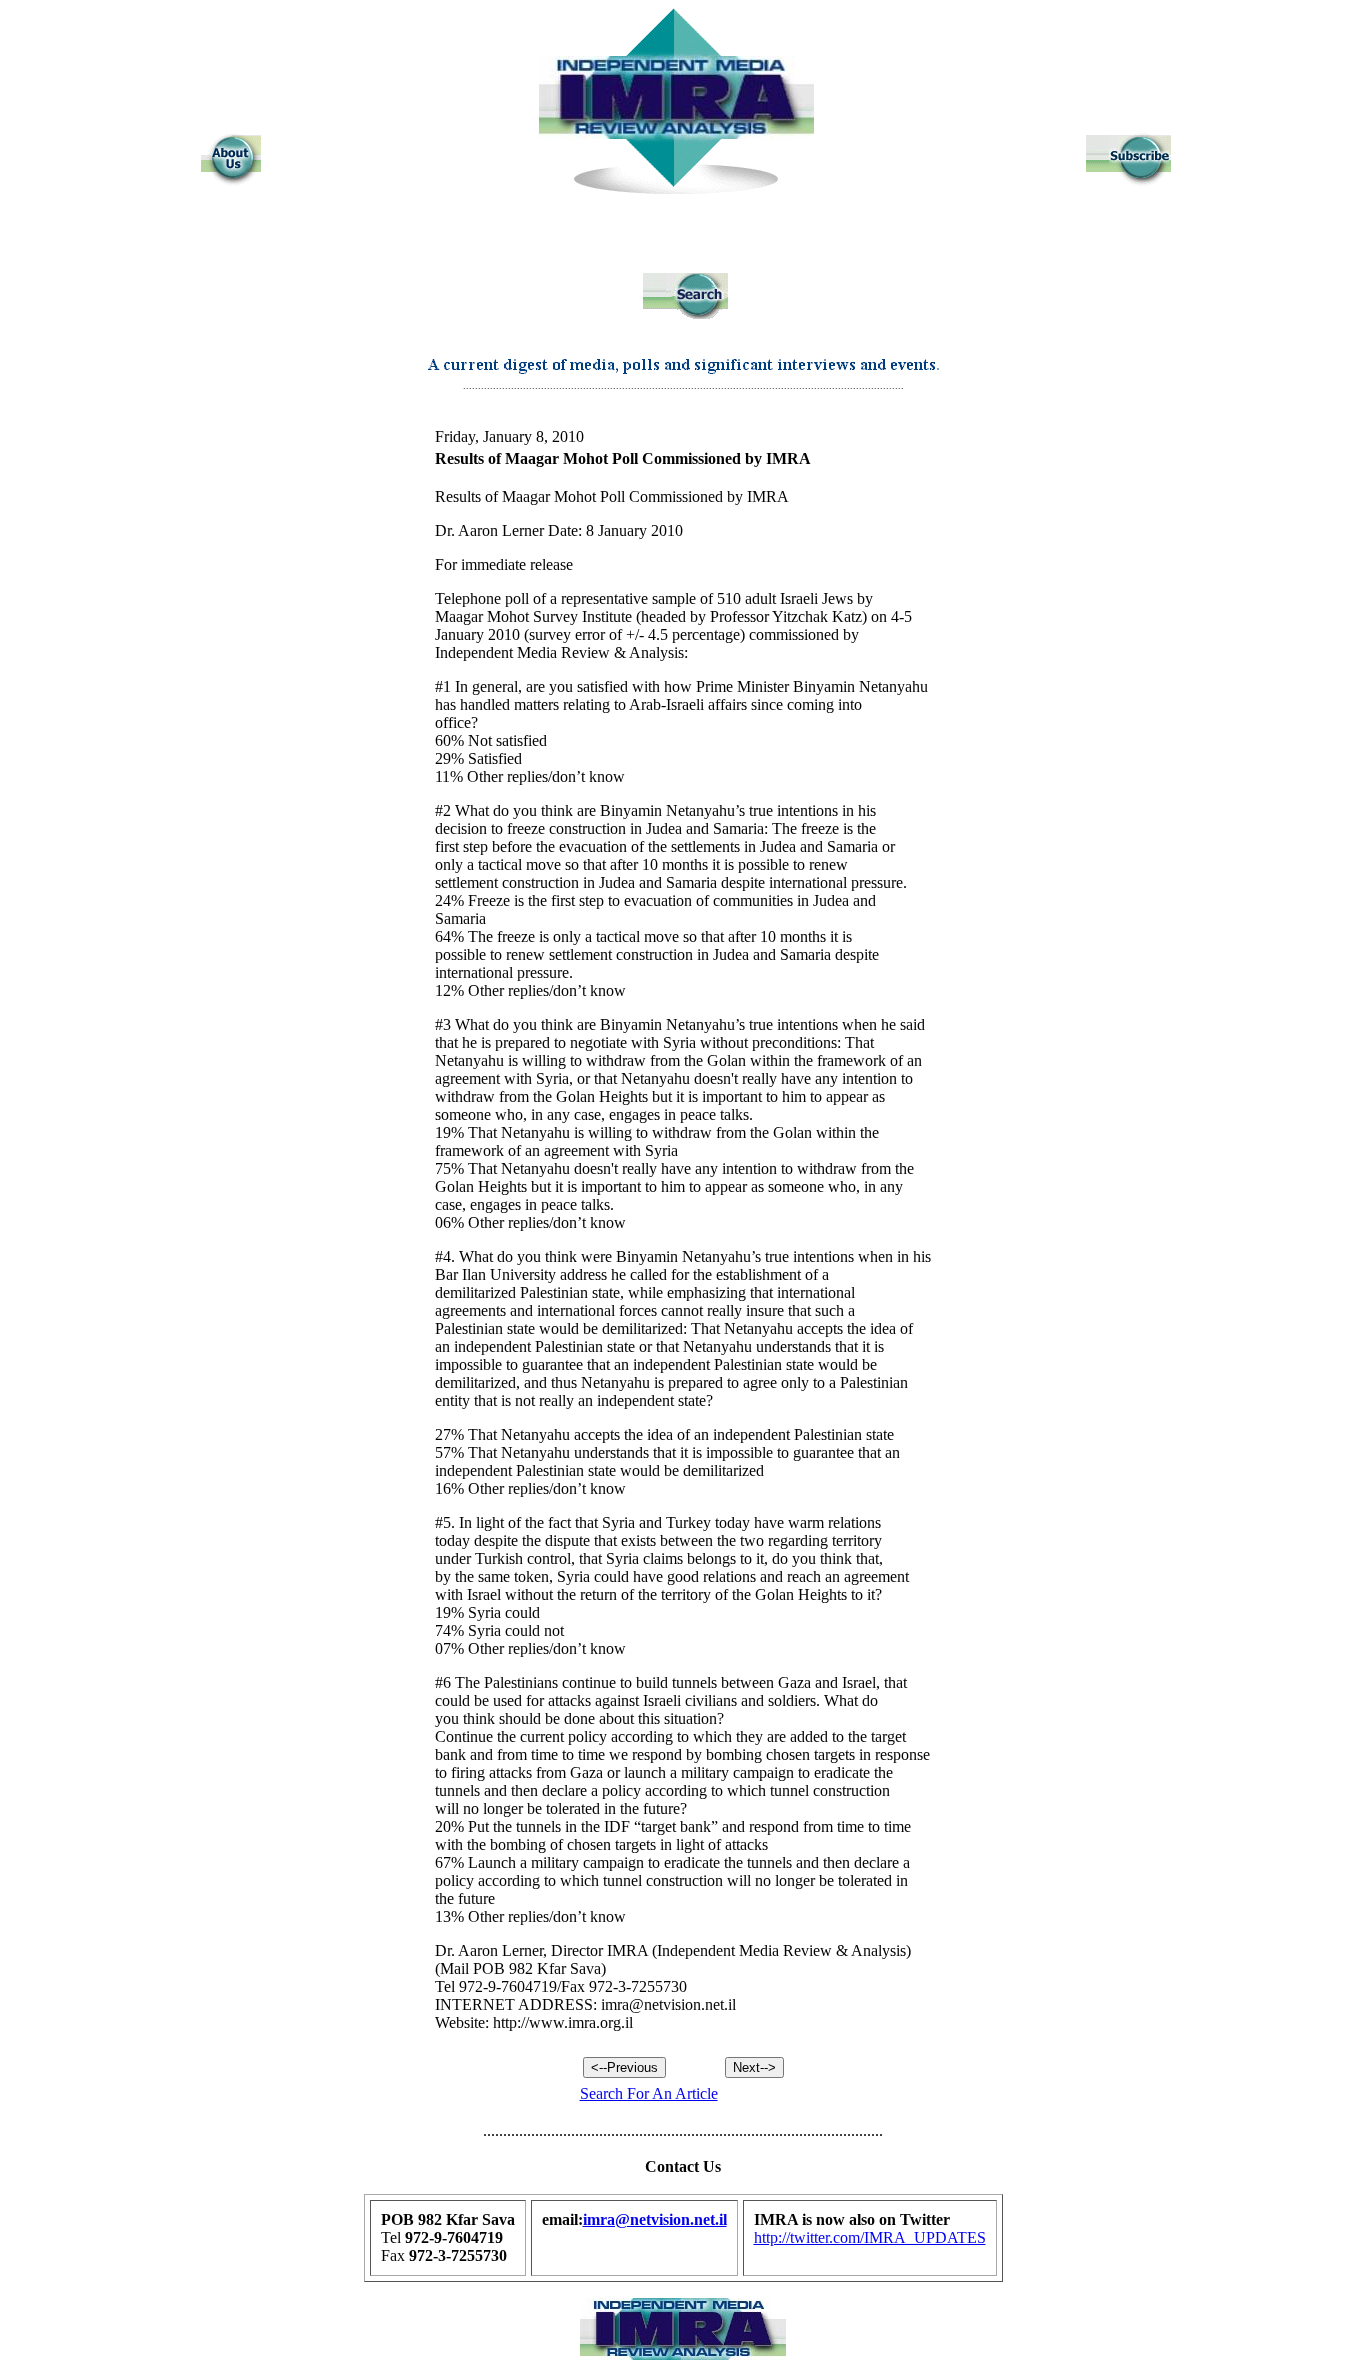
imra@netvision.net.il (655, 2219)
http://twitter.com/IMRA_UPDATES (870, 2237)
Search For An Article (649, 2093)
